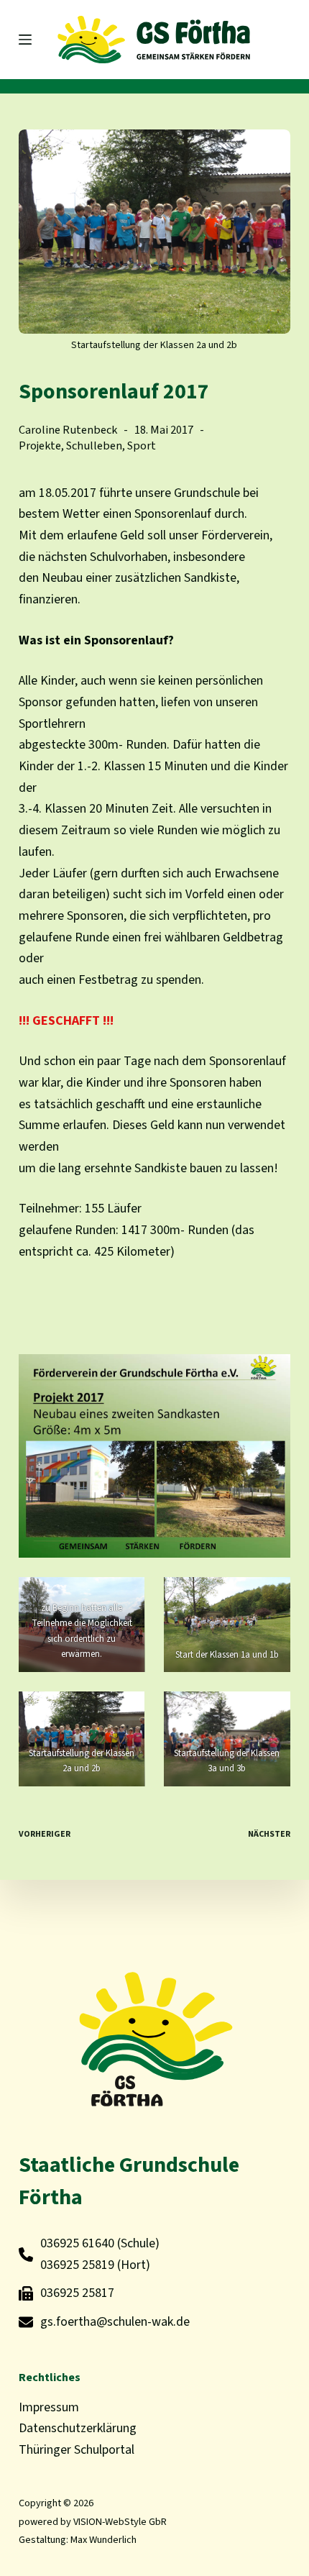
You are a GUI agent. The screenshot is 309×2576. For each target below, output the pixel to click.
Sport (142, 446)
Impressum (49, 2407)
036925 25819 (77, 2265)
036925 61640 (77, 2243)
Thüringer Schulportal (77, 2450)
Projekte (40, 446)
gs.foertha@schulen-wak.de (115, 2322)
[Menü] (25, 40)
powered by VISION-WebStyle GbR (93, 2522)
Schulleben (94, 446)
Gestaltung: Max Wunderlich (78, 2540)
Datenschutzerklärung (78, 2428)
